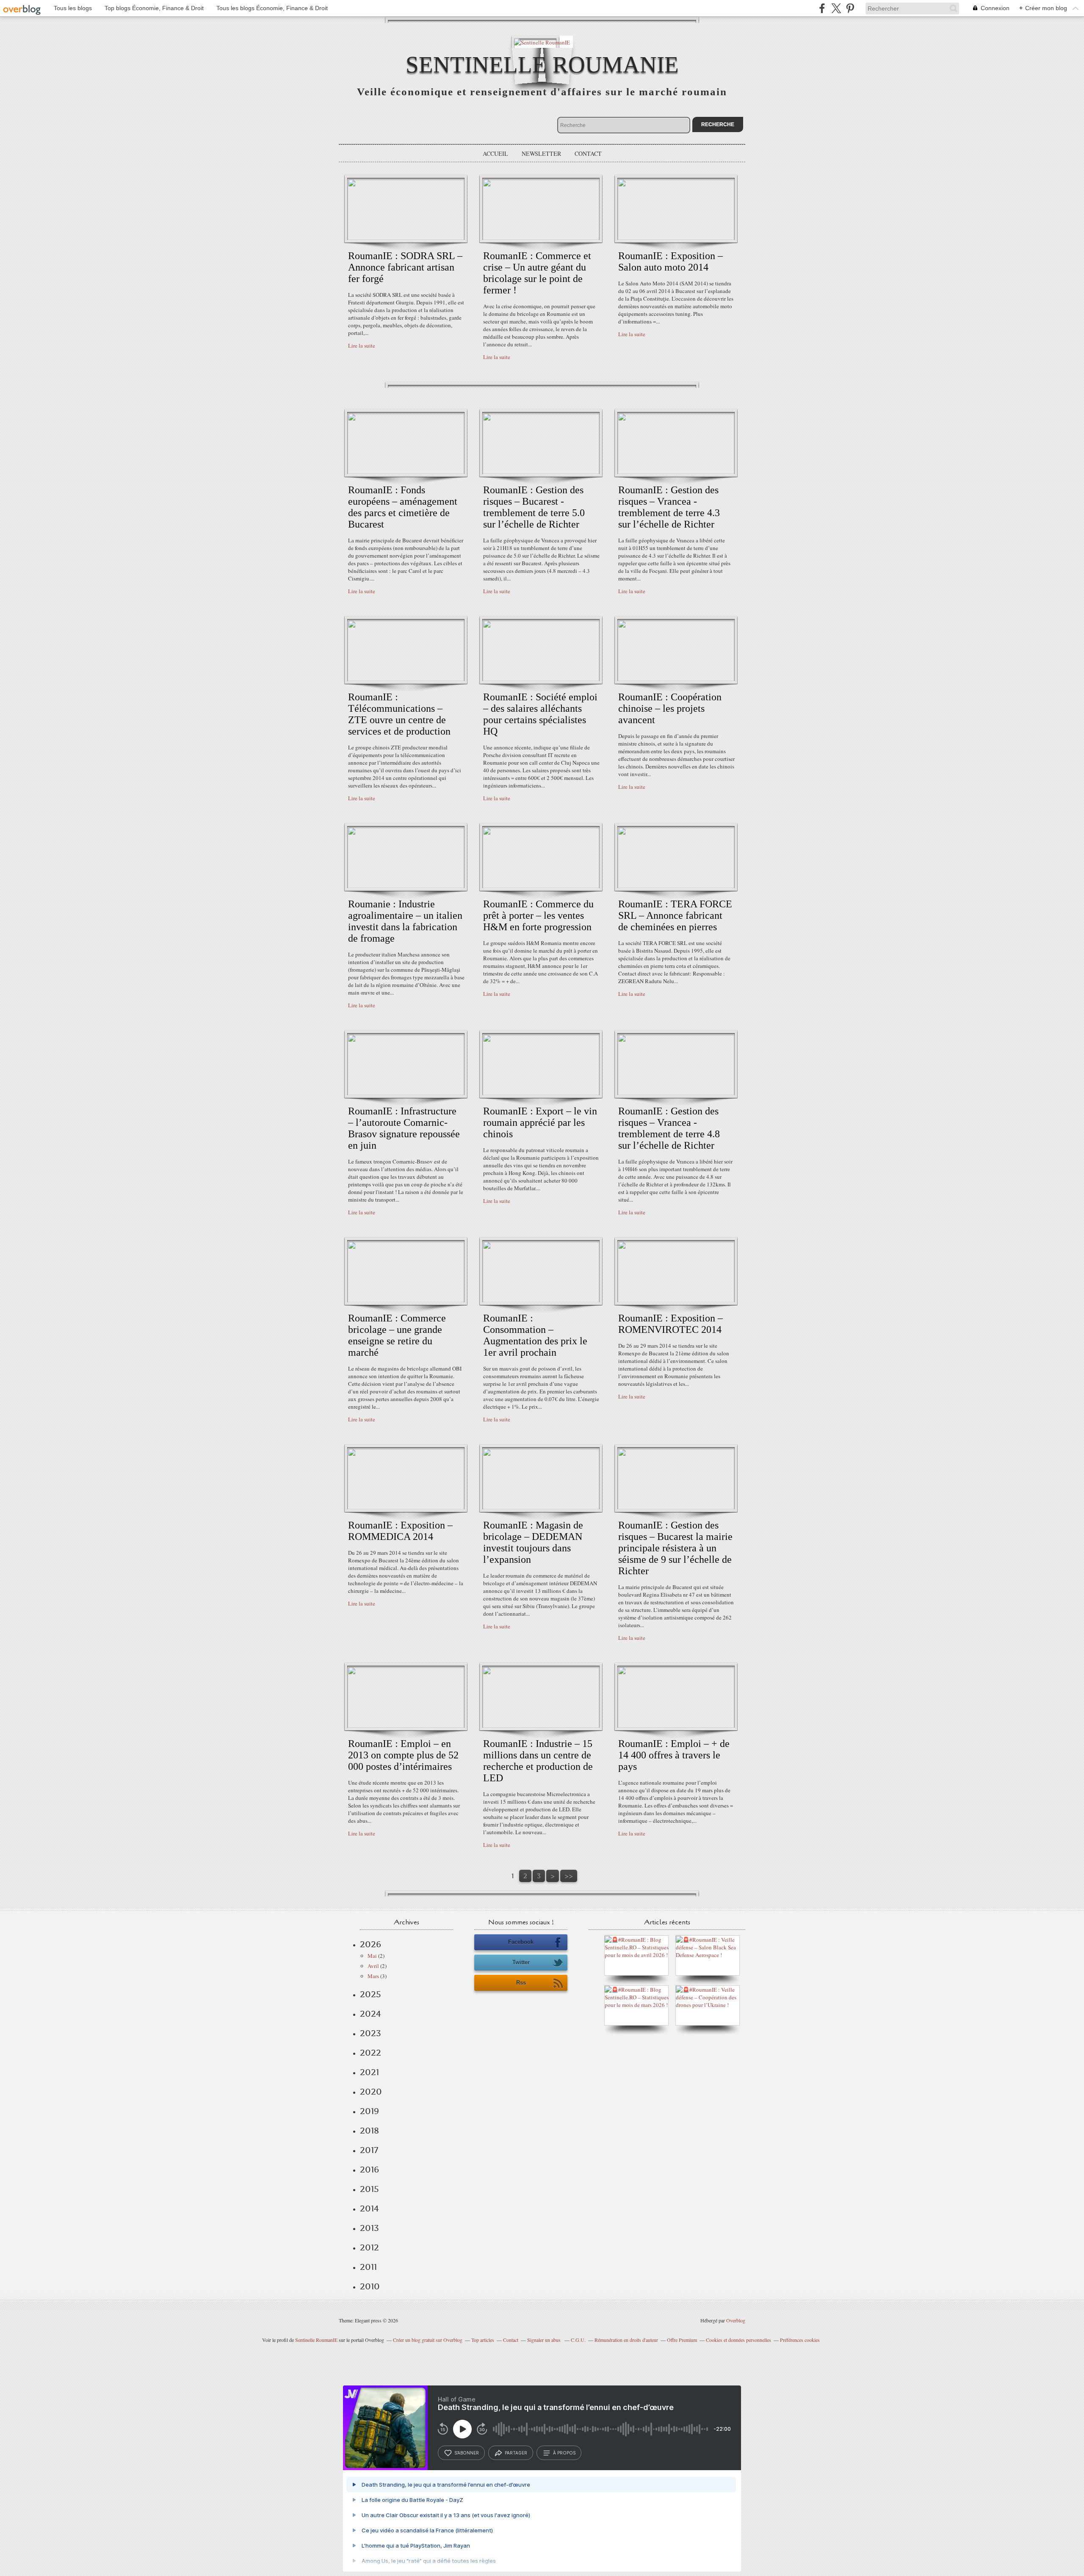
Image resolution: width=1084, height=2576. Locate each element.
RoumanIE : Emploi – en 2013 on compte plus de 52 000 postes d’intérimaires (403, 1755)
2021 (369, 2072)
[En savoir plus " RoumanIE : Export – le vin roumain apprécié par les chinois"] (541, 1093)
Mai (372, 1956)
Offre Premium (682, 2340)
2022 (371, 2053)
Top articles (483, 2340)
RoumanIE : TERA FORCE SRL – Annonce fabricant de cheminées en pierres (675, 915)
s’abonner (467, 2453)
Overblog (736, 2320)
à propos (564, 2453)
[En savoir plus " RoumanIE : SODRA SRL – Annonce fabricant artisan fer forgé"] (406, 238)
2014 (369, 2208)
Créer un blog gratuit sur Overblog (428, 2340)
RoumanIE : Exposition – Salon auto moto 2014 (671, 261)
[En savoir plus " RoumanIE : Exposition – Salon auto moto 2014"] (676, 238)
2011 (368, 2267)
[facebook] (822, 8)
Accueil (495, 153)
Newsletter (541, 153)
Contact (588, 153)
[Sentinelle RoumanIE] (542, 42)
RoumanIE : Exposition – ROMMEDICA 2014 (400, 1531)
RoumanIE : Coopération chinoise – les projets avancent (670, 708)
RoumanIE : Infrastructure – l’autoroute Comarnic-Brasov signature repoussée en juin (404, 1128)
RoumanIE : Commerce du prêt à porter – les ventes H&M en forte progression (538, 915)
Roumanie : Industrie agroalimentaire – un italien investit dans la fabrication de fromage (405, 921)
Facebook (521, 1942)
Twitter (521, 1962)
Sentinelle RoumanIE (542, 65)
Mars (373, 1976)
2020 (371, 2092)
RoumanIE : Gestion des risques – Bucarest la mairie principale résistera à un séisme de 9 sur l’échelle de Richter (675, 1548)
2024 (371, 2014)
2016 (369, 2170)
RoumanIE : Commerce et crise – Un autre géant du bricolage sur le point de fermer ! (537, 273)
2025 (371, 1994)
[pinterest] (850, 8)
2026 (371, 1944)
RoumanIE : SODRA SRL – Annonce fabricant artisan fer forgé (405, 267)
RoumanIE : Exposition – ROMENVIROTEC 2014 (671, 1324)
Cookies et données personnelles (738, 2340)
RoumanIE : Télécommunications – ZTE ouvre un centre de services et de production (399, 714)
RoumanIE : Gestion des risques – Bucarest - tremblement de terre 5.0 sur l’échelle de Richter (534, 507)
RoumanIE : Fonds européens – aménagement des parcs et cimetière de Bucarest (403, 507)
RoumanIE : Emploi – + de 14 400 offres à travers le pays (674, 1755)
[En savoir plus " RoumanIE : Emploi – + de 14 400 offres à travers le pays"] (676, 1726)
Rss (521, 1983)
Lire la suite (362, 345)
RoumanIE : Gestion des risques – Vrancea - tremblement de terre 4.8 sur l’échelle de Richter (669, 1128)
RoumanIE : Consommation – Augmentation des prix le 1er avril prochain (535, 1335)
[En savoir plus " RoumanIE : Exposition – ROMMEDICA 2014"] (406, 1507)
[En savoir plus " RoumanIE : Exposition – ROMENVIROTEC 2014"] (676, 1300)
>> (569, 1876)
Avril (373, 1966)
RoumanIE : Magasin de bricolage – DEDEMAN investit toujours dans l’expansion (533, 1542)
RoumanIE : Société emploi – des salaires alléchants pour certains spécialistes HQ (540, 714)
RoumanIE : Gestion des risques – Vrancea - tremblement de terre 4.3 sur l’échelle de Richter (669, 507)
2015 (369, 2189)
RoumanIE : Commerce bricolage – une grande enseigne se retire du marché (397, 1335)
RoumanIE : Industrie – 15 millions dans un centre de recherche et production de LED (538, 1761)
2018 (369, 2131)
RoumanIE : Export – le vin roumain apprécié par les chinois (540, 1122)
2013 (369, 2228)
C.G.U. (578, 2340)
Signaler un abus (545, 2340)
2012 (369, 2247)
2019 (369, 2111)
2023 (371, 2033)
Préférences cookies (800, 2340)
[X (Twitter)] (836, 8)
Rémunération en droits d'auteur (626, 2340)
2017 (369, 2150)
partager (516, 2453)
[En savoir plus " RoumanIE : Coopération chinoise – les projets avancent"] (676, 679)
